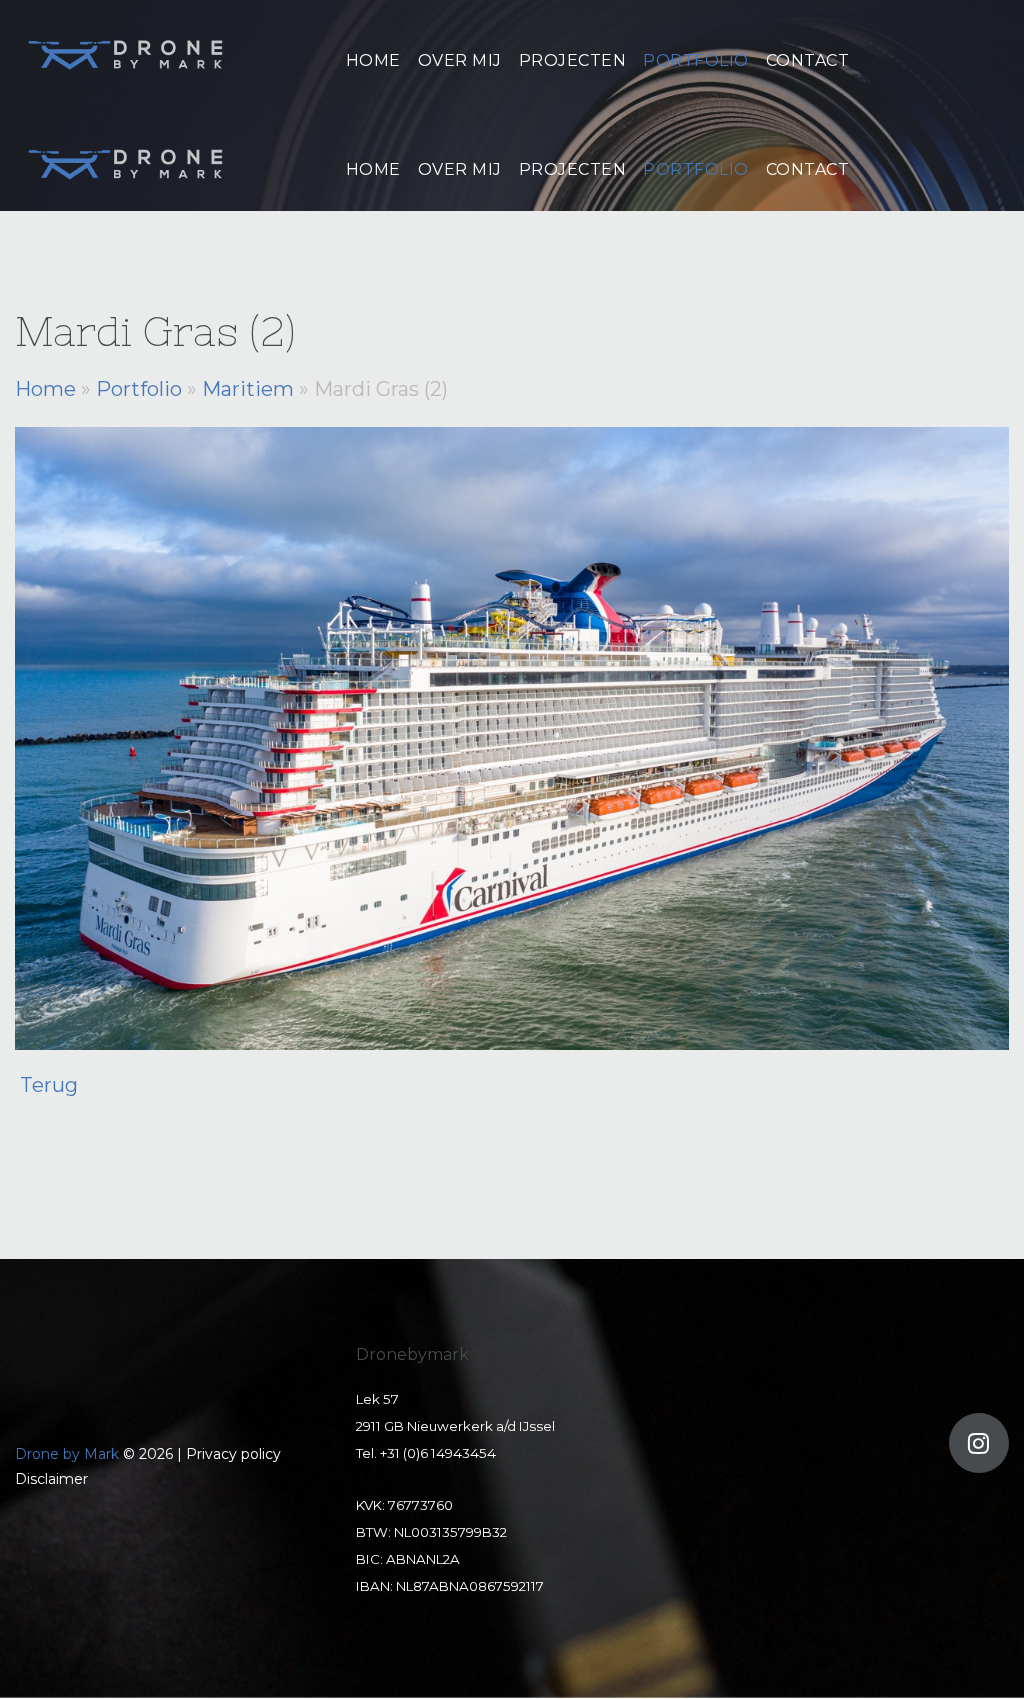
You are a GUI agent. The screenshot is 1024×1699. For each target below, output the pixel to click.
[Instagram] (979, 1443)
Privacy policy (233, 1454)
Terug (49, 1085)
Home (45, 389)
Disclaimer (51, 1479)
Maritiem (248, 389)
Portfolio (139, 389)
